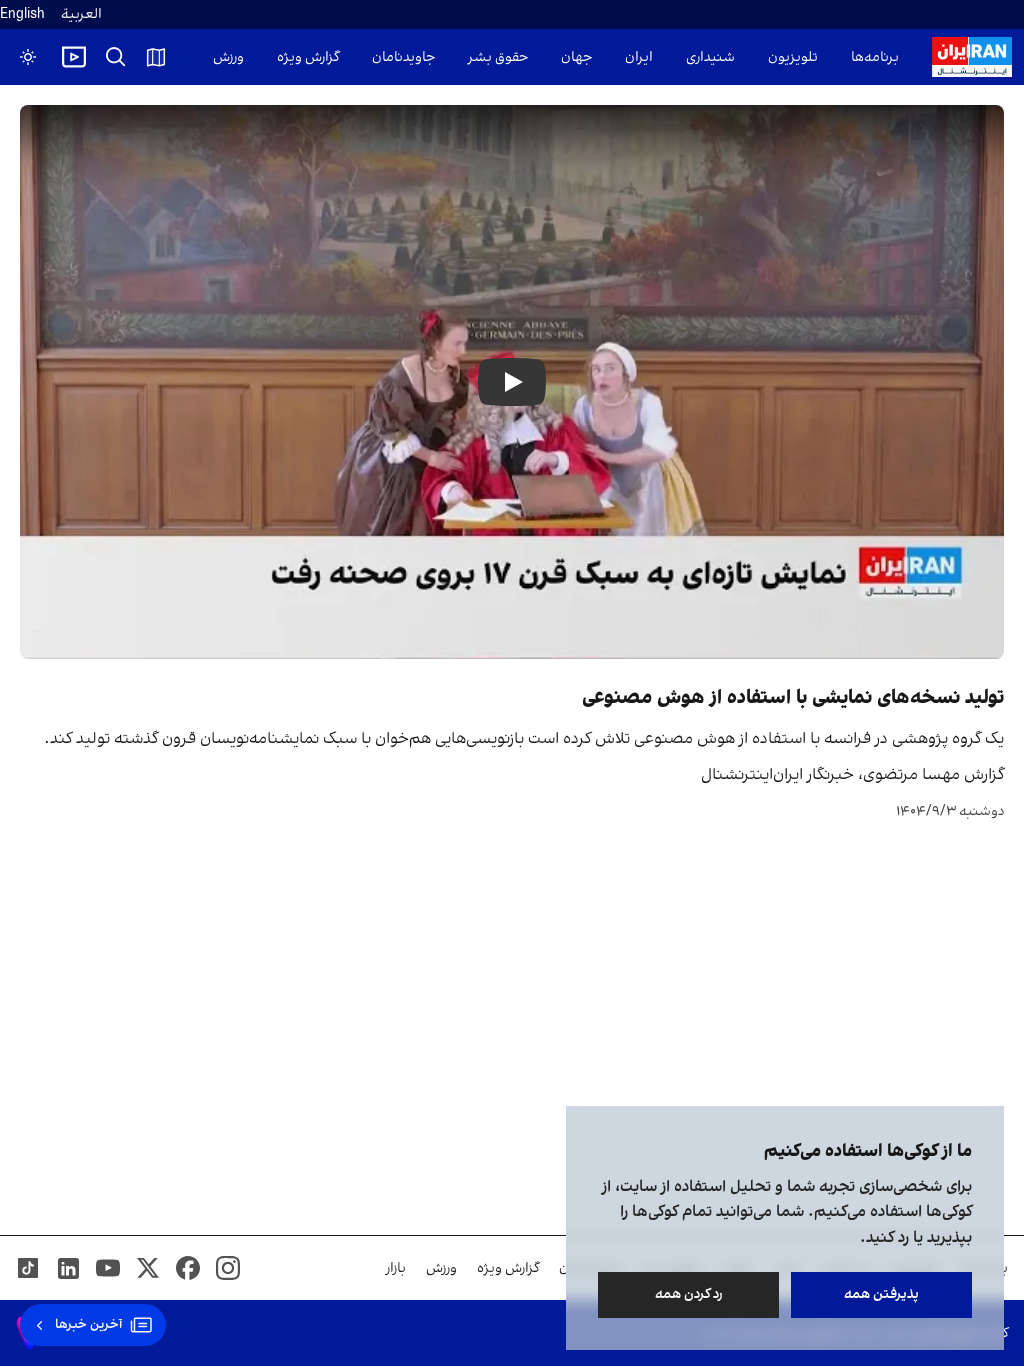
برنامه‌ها (875, 57)
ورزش (228, 57)
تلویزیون (793, 57)
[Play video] (74, 57)
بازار (396, 1268)
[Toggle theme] (28, 57)
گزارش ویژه (308, 57)
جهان (576, 57)
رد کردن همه (689, 1294)
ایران (639, 57)
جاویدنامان (403, 57)
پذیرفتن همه (881, 1294)
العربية (81, 14)
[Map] (156, 57)
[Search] (116, 57)
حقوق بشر (498, 57)
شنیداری (710, 57)
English (22, 14)
